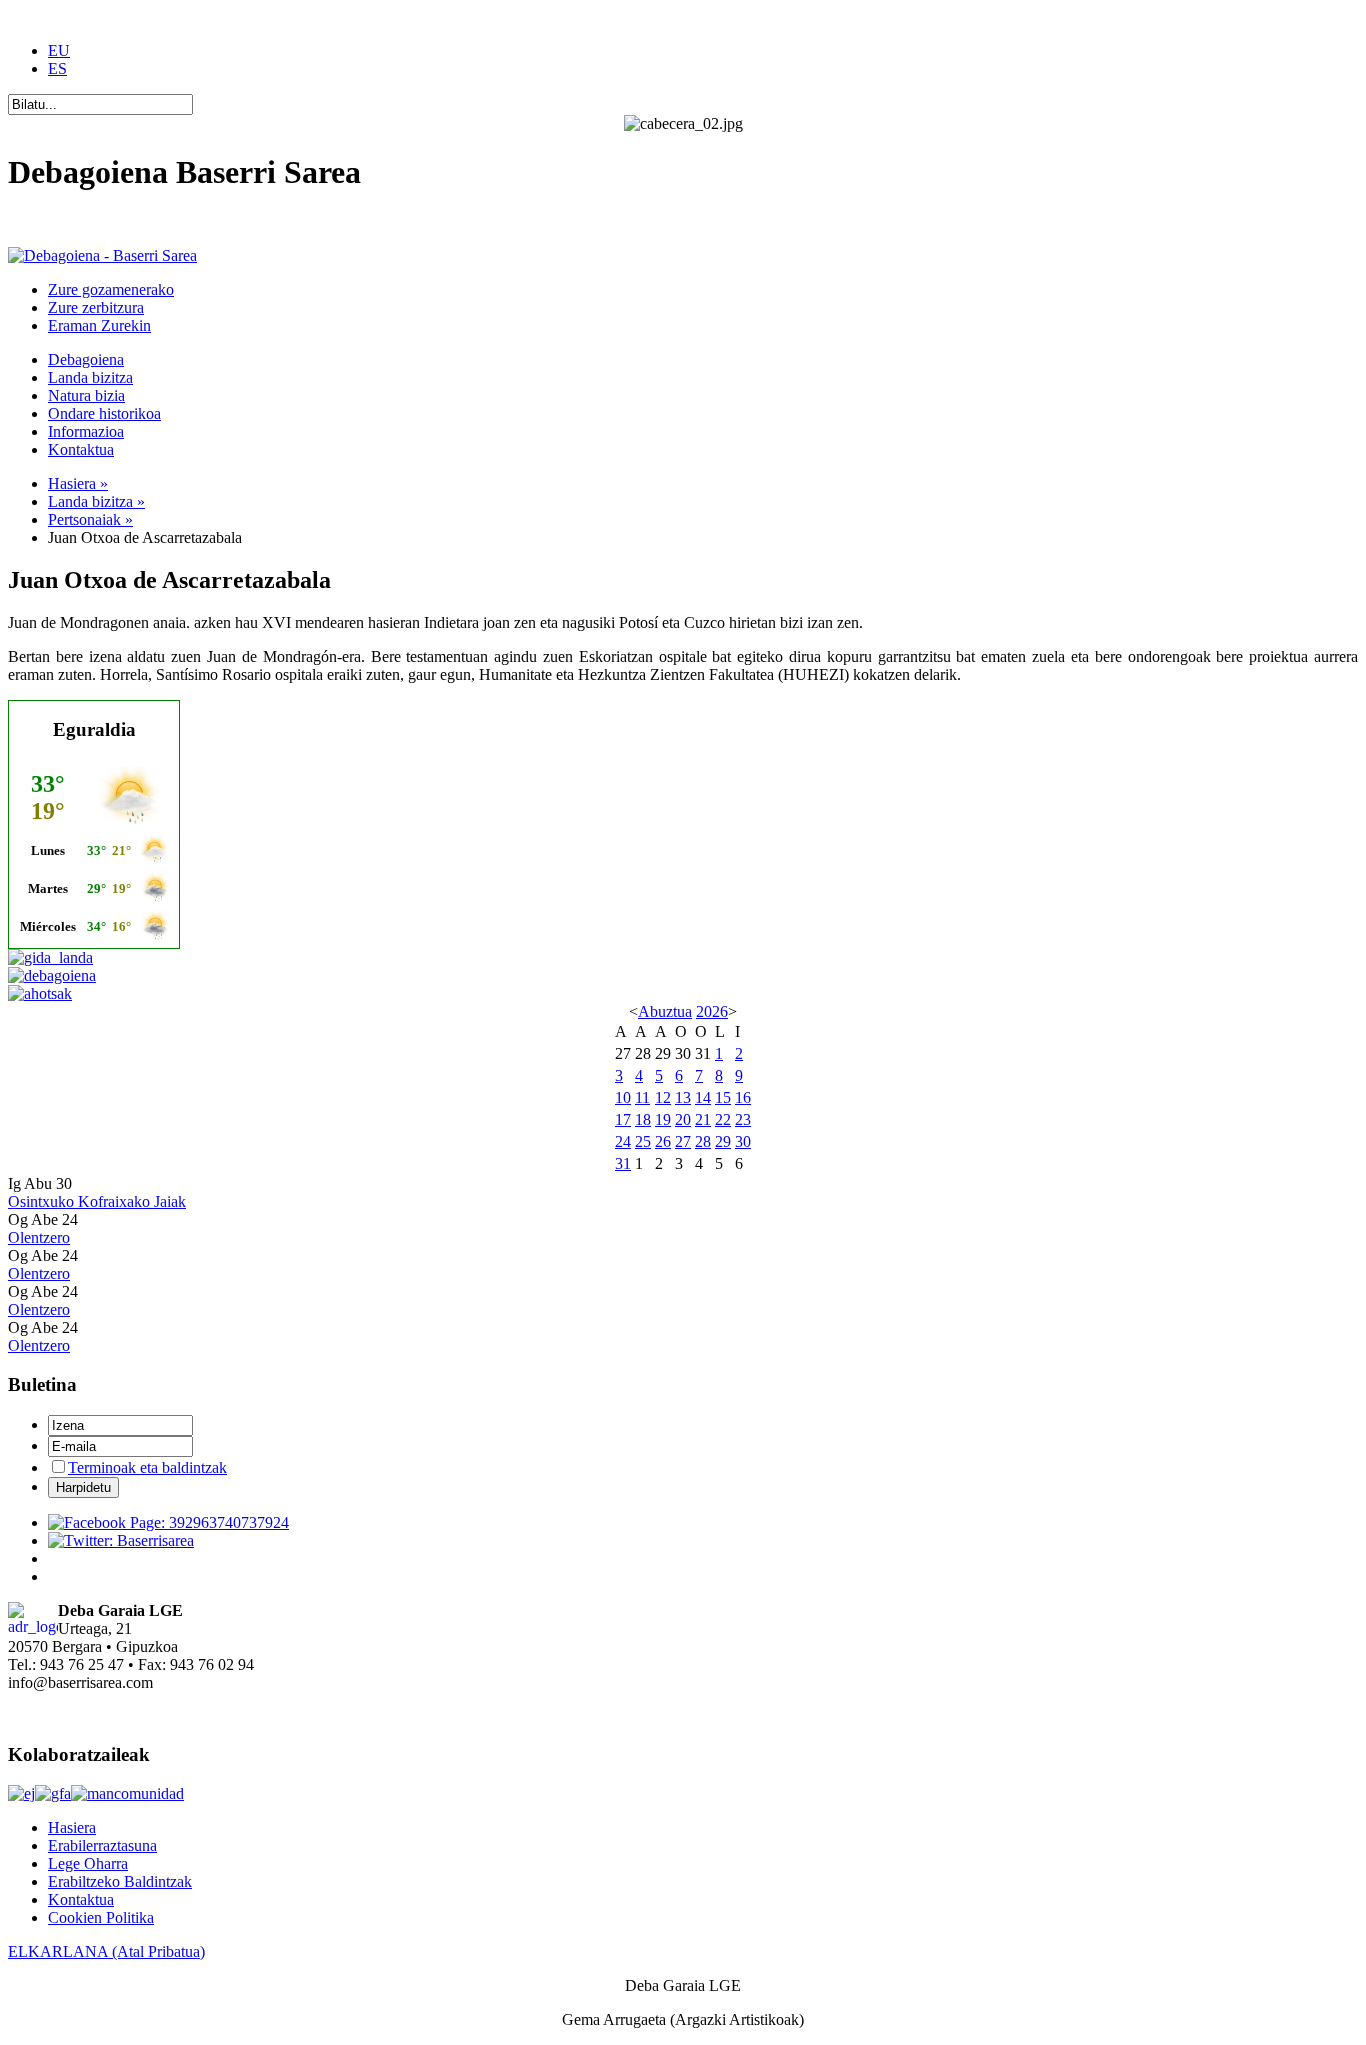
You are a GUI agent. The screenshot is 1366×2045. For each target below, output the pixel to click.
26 (663, 1141)
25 (643, 1141)
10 (623, 1097)
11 (642, 1097)
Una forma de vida (67, 221)
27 (683, 1141)
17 (623, 1119)
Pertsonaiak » (90, 519)
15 (723, 1097)
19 (663, 1119)
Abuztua (665, 1011)
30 (743, 1141)
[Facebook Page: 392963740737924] (168, 1522)
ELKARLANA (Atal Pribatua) (106, 1951)
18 (643, 1119)
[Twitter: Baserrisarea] (121, 1540)
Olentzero (39, 1237)
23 (743, 1119)
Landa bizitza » (96, 501)
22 (723, 1119)
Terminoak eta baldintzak (147, 1467)
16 (743, 1097)
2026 (712, 1011)
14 (703, 1097)
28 (703, 1141)
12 (663, 1097)
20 (683, 1119)
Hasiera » (78, 483)
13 (683, 1097)
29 (723, 1141)
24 (623, 1141)
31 (623, 1163)
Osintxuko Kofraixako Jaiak (97, 1201)
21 (703, 1119)
